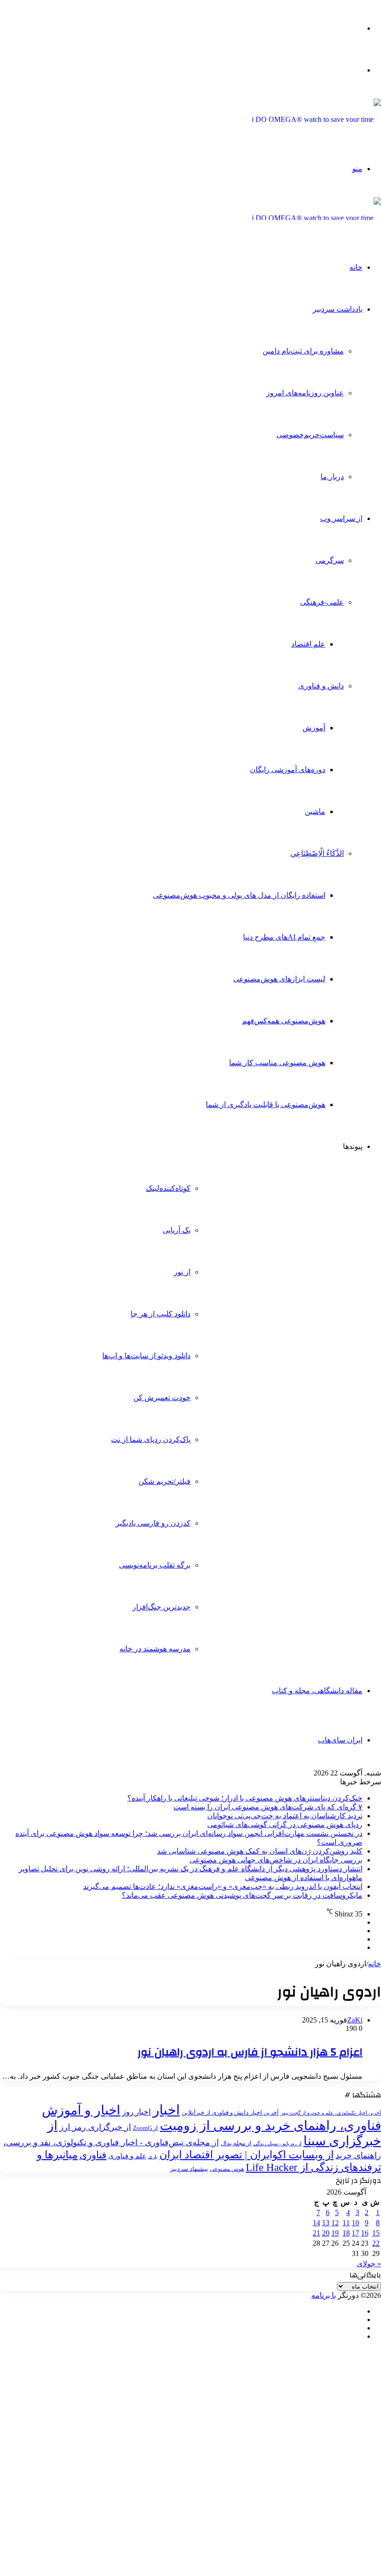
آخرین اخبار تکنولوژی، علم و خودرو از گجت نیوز (331, 2113)
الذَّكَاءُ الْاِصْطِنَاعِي (317, 853)
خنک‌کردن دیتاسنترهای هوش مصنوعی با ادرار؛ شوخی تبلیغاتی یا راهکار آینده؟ (245, 1798)
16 (365, 2233)
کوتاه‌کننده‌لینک (168, 1188)
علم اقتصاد (308, 644)
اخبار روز (137, 2112)
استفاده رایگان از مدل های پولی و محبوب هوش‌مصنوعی (239, 895)
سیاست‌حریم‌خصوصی (310, 435)
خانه (356, 267)
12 (335, 2223)
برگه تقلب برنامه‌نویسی (155, 1565)
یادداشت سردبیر (338, 309)
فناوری (93, 2155)
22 (376, 2243)
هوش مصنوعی (227, 2169)
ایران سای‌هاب (340, 1740)
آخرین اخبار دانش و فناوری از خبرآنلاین (230, 2113)
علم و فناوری (127, 2156)
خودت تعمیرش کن (162, 1398)
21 (316, 2233)
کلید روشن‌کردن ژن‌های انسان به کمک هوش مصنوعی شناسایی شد (260, 1851)
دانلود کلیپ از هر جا (161, 1314)
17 (355, 2233)
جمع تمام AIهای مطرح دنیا (284, 937)
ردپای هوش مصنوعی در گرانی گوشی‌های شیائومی (285, 1825)
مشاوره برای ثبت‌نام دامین (303, 351)
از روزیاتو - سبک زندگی (277, 2144)
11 (346, 2223)
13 (326, 2223)
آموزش (314, 728)
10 (355, 2223)
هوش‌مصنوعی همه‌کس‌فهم (284, 1021)
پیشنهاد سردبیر (189, 2169)
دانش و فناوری (321, 686)
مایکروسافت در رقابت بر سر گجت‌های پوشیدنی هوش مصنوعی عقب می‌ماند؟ (242, 1895)
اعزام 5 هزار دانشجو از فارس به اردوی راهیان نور (250, 2052)
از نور (182, 1272)
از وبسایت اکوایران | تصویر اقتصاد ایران (246, 2155)
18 (346, 2233)
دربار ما (332, 477)
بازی (153, 2156)
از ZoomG (145, 2128)
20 (326, 2233)
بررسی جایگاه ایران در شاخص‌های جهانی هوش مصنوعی (276, 1860)
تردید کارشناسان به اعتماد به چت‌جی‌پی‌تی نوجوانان (285, 1816)
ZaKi (355, 2020)
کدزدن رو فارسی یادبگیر (153, 1523)
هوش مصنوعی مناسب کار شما (277, 1063)
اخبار (166, 2110)
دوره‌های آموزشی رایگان (288, 770)
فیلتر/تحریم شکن (164, 1481)
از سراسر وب (341, 518)
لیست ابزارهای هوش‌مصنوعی (279, 979)
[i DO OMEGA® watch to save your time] (316, 119)
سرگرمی (330, 560)
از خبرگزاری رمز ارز (95, 2127)
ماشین (315, 811)
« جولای (369, 2264)
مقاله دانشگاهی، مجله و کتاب (317, 1691)
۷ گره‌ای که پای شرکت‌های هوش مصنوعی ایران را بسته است (268, 1807)
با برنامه (324, 2295)
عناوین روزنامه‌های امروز (305, 393)
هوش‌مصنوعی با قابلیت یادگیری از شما (266, 1104)
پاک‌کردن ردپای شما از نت (151, 1439)
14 (316, 2223)
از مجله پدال (236, 2143)
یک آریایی (177, 1230)
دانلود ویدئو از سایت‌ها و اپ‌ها (146, 1356)
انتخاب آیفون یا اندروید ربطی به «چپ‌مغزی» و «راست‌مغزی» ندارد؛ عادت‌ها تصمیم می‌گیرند (223, 1886)
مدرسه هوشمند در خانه (155, 1649)
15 (376, 2233)
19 (335, 2233)
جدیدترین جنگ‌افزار (161, 1607)
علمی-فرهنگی (322, 602)
